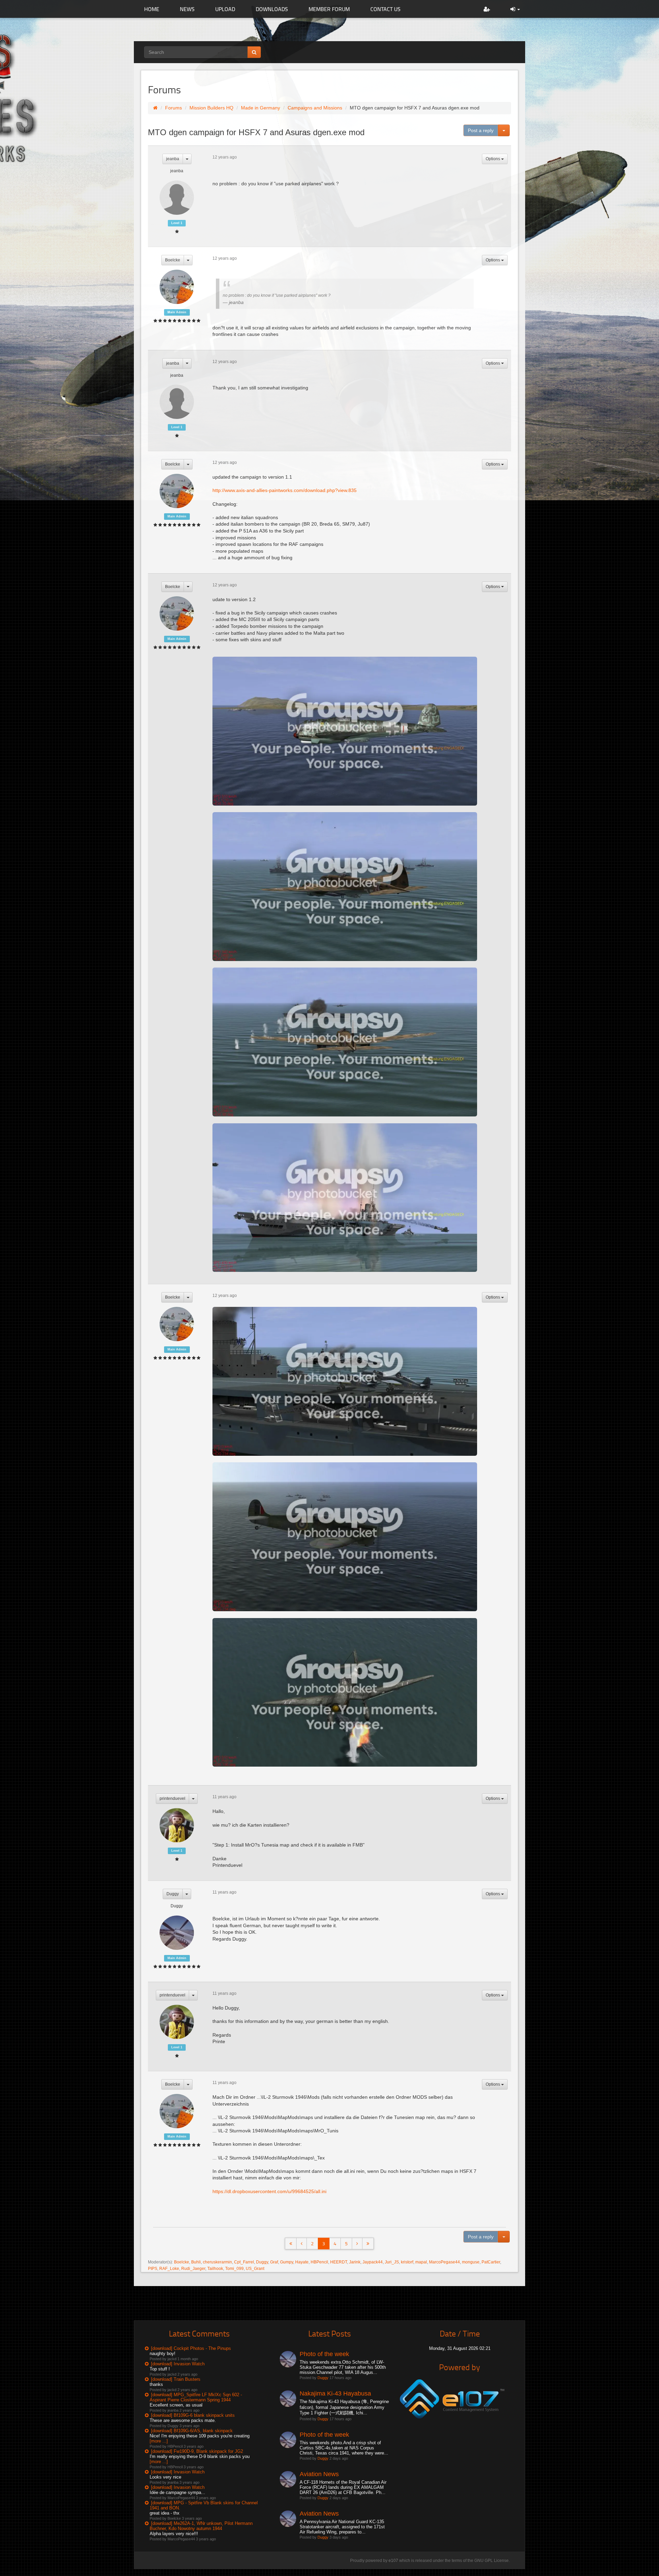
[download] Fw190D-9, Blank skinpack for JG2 (197, 2451)
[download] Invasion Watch (178, 2364)
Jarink (355, 2262)
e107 (393, 2561)
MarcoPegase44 (444, 2262)
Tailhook (215, 2269)
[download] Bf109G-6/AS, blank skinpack (192, 2431)
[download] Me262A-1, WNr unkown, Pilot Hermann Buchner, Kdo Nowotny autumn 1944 (201, 2526)
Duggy (173, 1894)
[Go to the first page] (291, 2244)
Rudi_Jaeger (193, 2269)
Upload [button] (225, 9)
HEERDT (339, 2262)
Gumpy (287, 2262)
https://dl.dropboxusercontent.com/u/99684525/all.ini (269, 2191)
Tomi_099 (234, 2269)
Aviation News (319, 2474)
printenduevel (172, 1799)
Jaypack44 (373, 2262)
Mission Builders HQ (211, 108)
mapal (421, 2262)
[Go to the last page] (368, 2244)
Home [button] (152, 9)
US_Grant (255, 2269)
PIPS (153, 2269)
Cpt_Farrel (244, 2262)
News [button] (187, 9)
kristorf (407, 2262)
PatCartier (491, 2262)
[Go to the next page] (357, 2244)
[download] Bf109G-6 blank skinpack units (193, 2415)
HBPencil (319, 2262)
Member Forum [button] (329, 9)
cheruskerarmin (217, 2262)
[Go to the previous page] (302, 2244)
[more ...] (159, 2441)
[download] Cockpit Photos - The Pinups (191, 2348)
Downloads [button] (272, 9)
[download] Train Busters (176, 2379)
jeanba (173, 159)
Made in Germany (261, 108)
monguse (471, 2262)
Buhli (196, 2262)
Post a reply (481, 130)
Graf (274, 2262)
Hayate (302, 2262)
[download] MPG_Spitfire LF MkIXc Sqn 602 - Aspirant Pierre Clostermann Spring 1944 (196, 2397)
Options (493, 159)
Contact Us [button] (385, 9)
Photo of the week (324, 2354)
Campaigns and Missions (315, 108)
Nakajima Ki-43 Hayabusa (335, 2393)
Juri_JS (392, 2262)
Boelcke (173, 260)
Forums (174, 108)
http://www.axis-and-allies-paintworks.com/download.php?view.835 (285, 490)
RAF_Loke (169, 2269)
